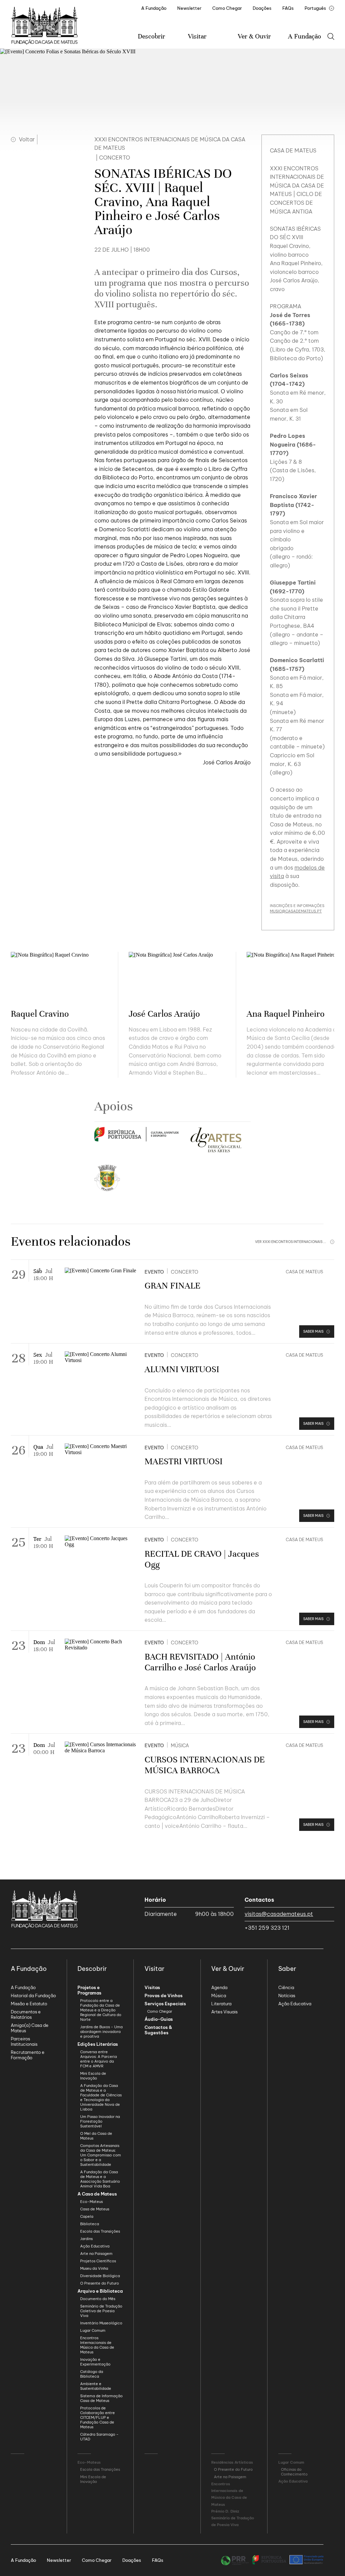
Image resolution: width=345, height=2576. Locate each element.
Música (180, 1746)
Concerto (185, 1272)
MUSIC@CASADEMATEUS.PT (296, 911)
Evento (154, 1272)
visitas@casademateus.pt (279, 1914)
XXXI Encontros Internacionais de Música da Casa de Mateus (170, 144)
